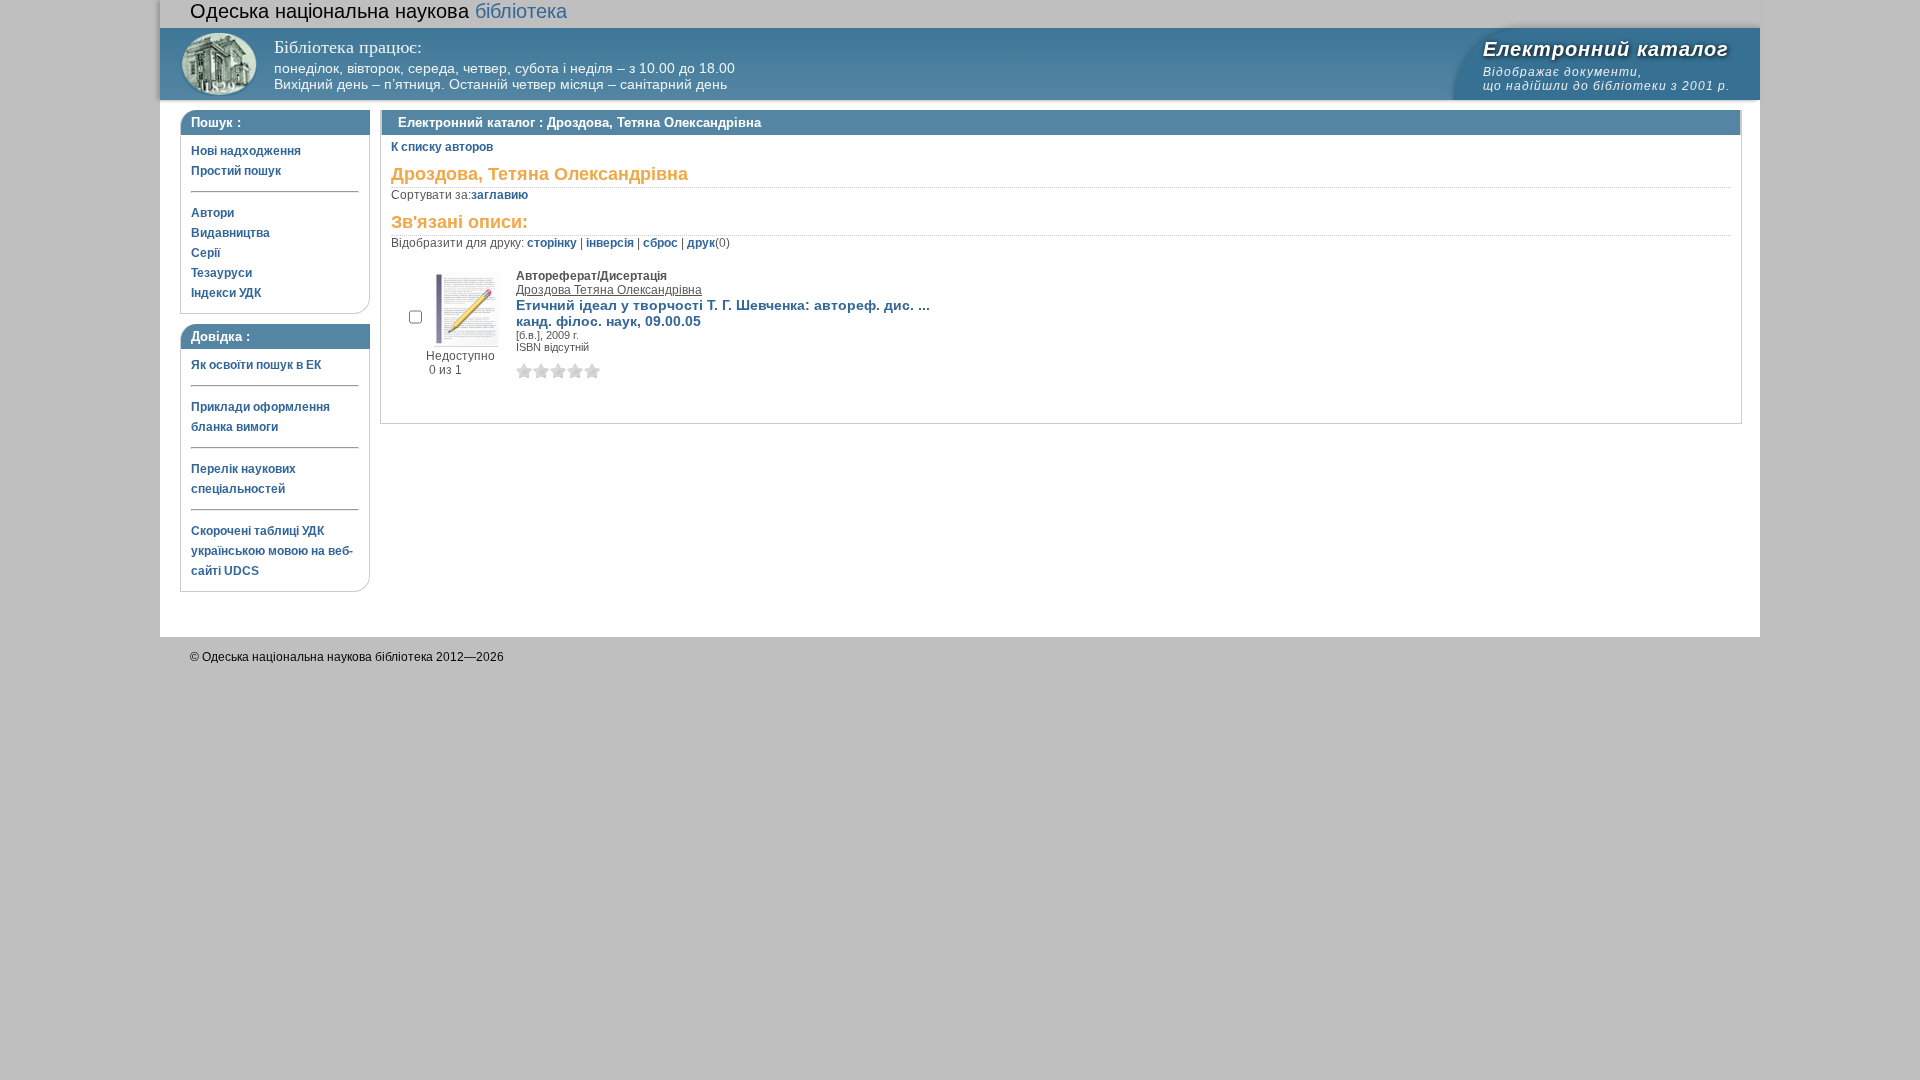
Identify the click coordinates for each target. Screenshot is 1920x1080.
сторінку (552, 243)
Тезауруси (221, 273)
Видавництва (230, 233)
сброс (660, 243)
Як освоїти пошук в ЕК (256, 365)
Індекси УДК (226, 293)
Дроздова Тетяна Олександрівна (609, 290)
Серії (205, 253)
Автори (212, 213)
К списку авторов (442, 147)
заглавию (499, 195)
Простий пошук (236, 171)
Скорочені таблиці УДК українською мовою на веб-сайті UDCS (272, 551)
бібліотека (378, 11)
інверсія (610, 243)
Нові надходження (246, 151)
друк (701, 243)
